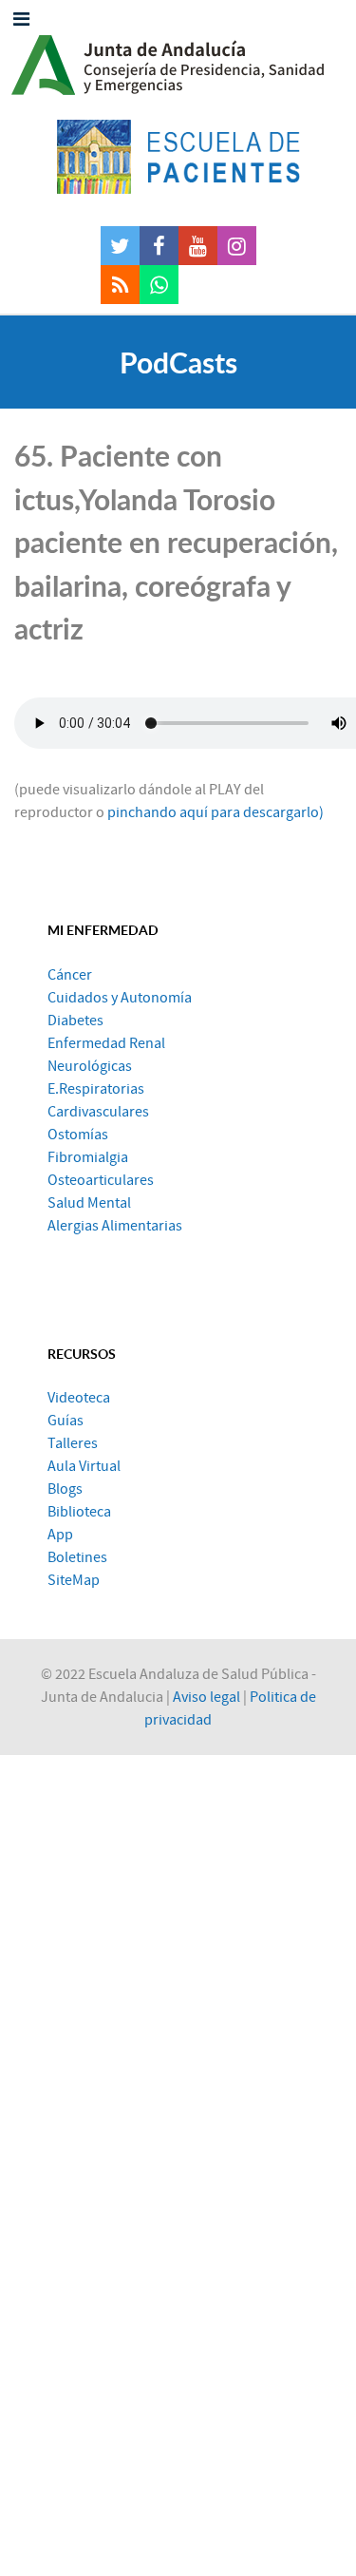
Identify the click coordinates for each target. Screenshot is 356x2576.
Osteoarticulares (101, 1180)
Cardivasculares (98, 1112)
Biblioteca (79, 1512)
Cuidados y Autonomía (120, 998)
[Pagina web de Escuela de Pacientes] (178, 157)
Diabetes (75, 1021)
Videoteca (79, 1398)
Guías (66, 1421)
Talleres (73, 1443)
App (60, 1535)
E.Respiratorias (96, 1089)
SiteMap (74, 1580)
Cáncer (70, 975)
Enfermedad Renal (106, 1043)
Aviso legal (206, 1697)
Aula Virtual (84, 1466)
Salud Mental (89, 1203)
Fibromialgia (88, 1157)
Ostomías (78, 1135)
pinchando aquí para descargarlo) (215, 812)
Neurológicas (90, 1066)
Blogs (65, 1489)
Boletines (77, 1557)
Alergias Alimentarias (115, 1226)
